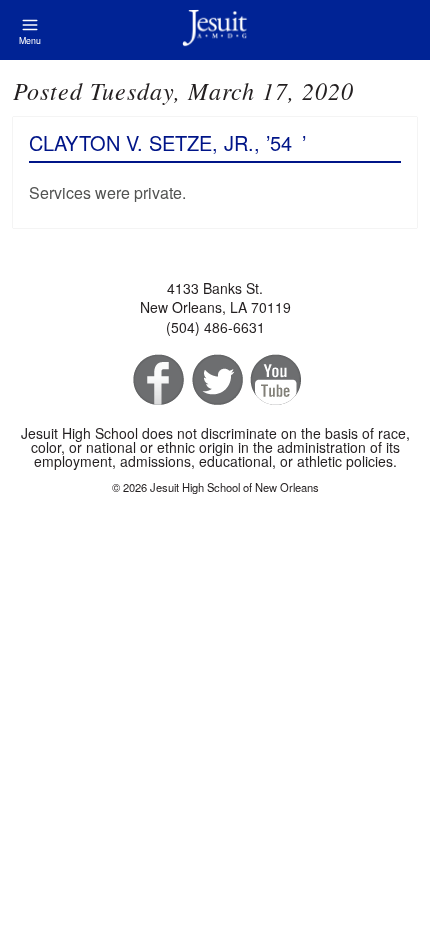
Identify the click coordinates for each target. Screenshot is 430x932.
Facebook (156, 380)
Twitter (215, 380)
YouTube (274, 380)
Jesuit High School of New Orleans (215, 30)
